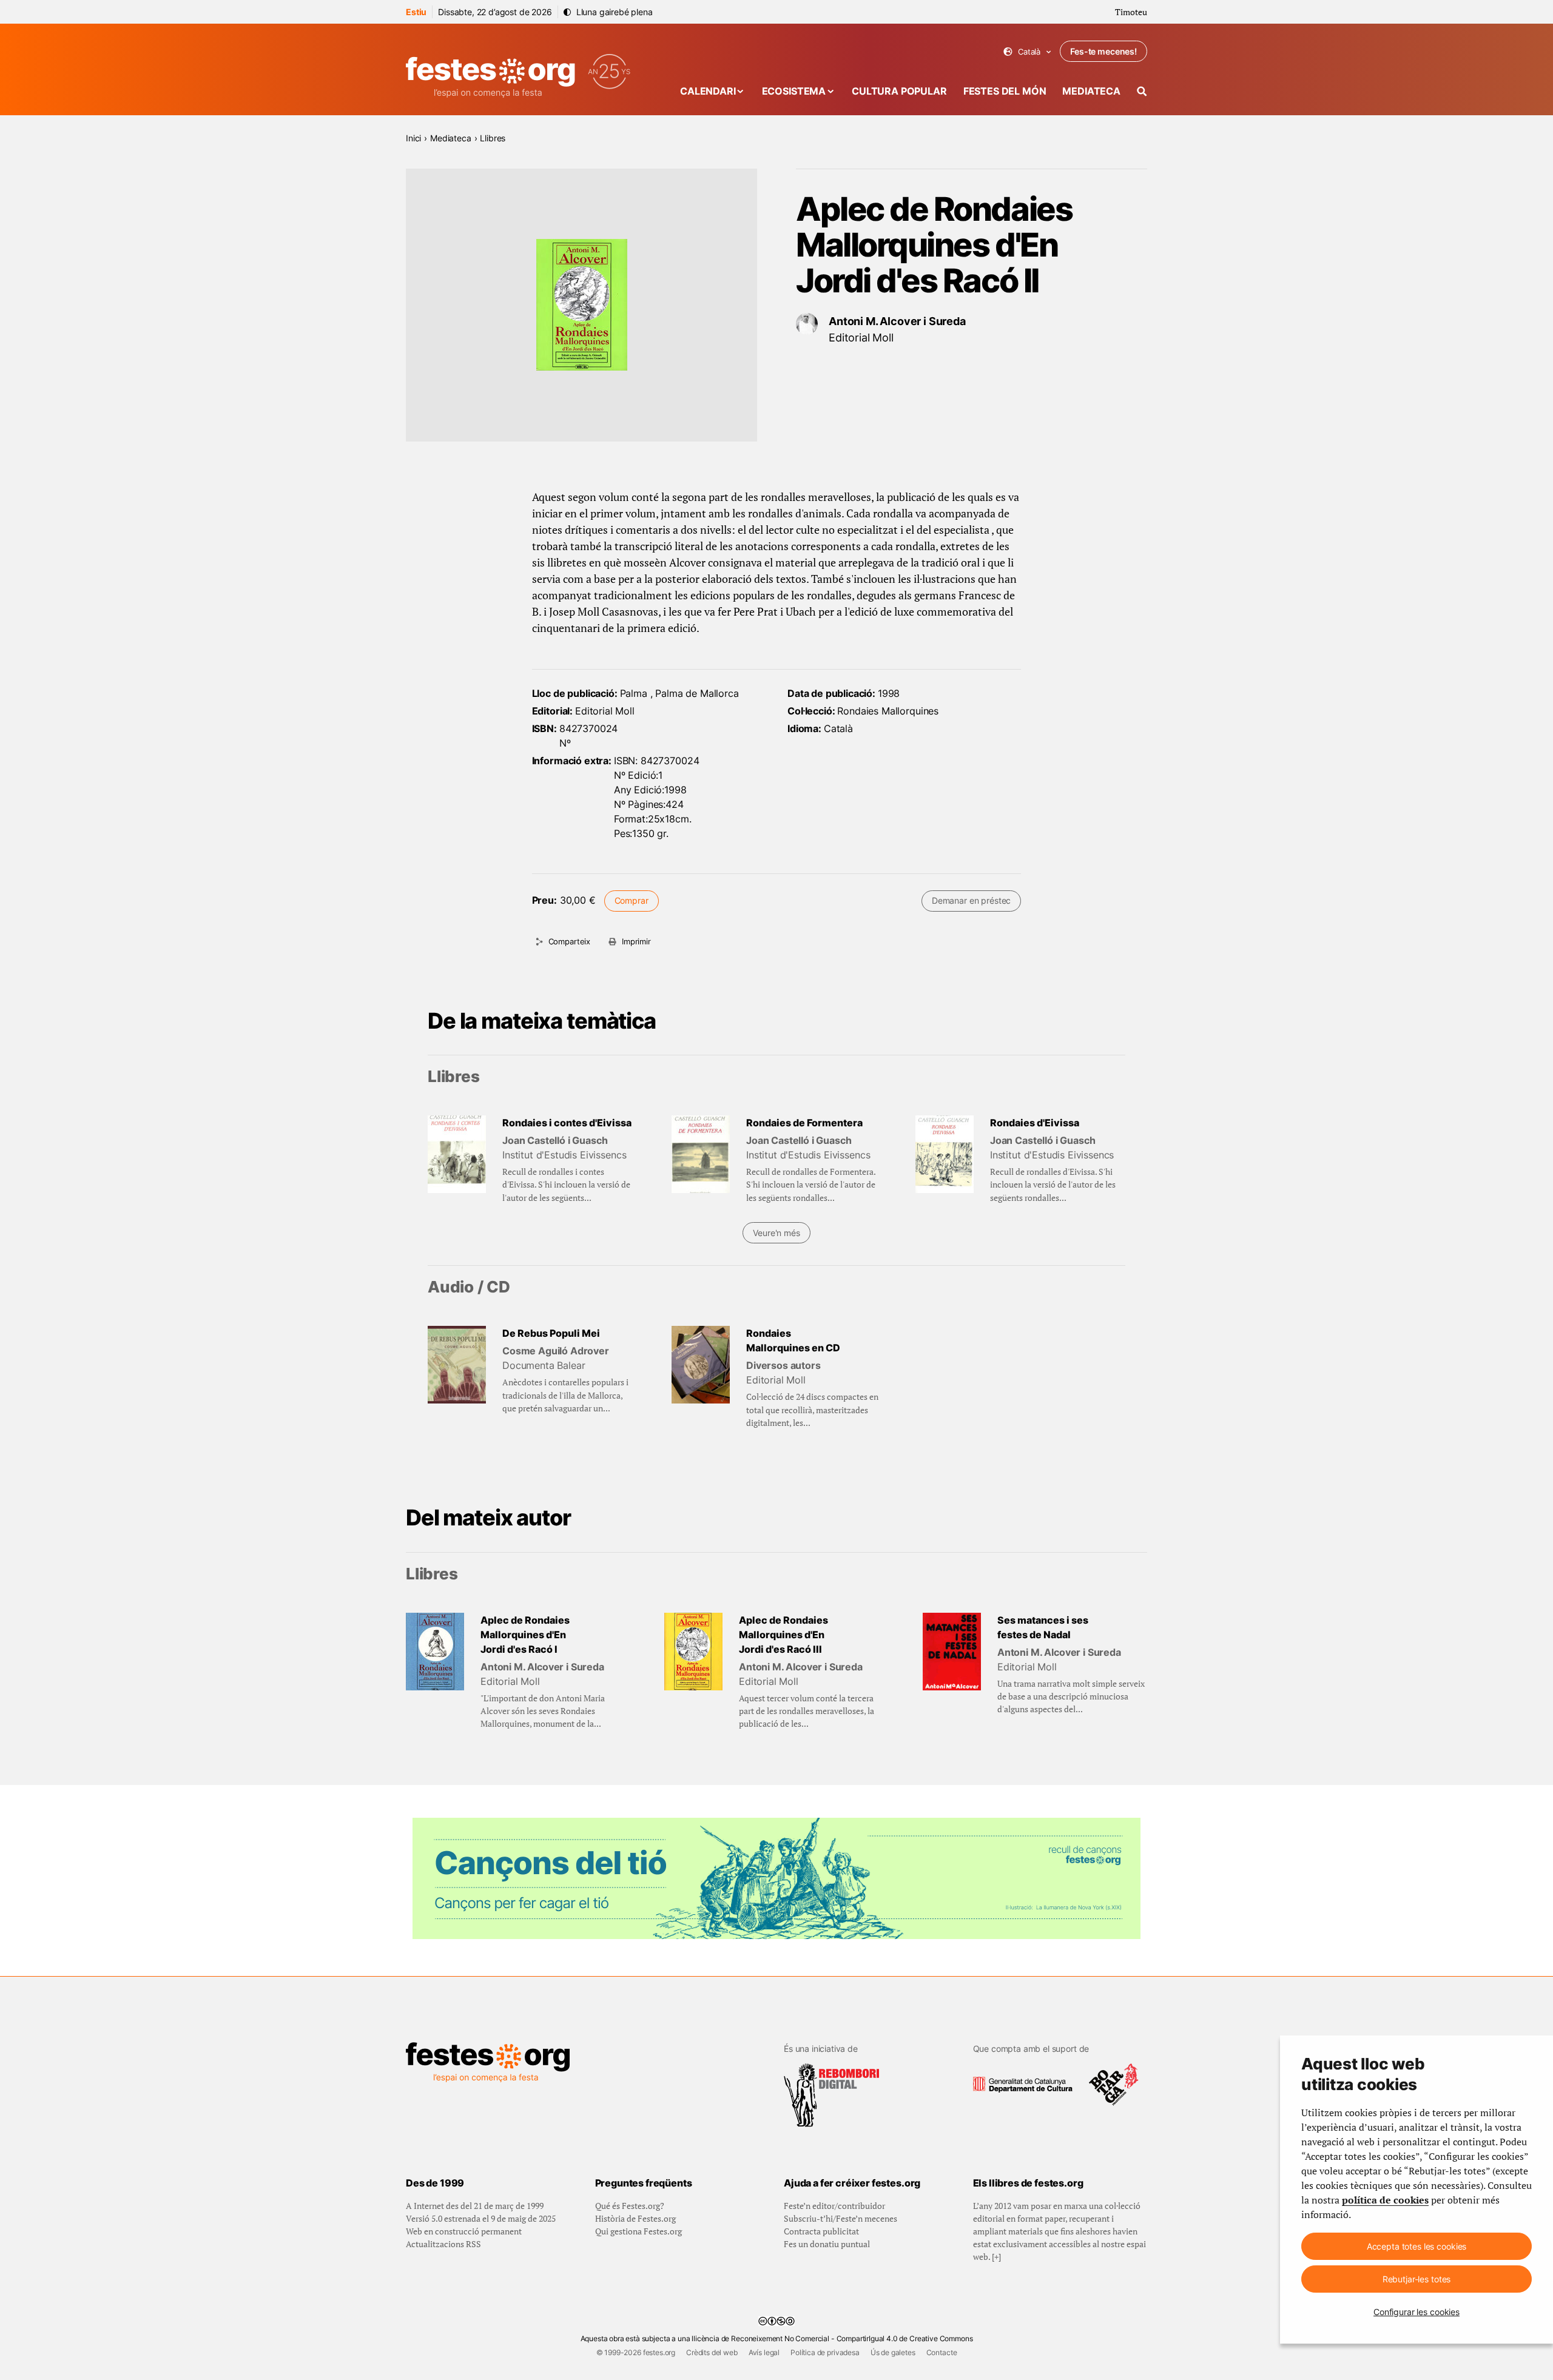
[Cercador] (1142, 91)
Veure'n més (776, 1233)
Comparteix (569, 941)
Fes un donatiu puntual (827, 2244)
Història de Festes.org (635, 2218)
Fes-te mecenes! (1103, 51)
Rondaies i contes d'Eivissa (567, 1123)
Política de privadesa (825, 2352)
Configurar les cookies (1417, 2312)
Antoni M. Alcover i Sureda (897, 321)
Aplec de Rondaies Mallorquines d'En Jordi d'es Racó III (783, 1635)
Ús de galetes (893, 2352)
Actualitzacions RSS (443, 2244)
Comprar (632, 900)
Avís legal (764, 2352)
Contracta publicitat (821, 2231)
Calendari (708, 91)
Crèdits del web (712, 2352)
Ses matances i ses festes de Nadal (1043, 1627)
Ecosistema (794, 91)
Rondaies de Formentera (804, 1123)
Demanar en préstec (971, 900)
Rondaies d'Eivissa (1035, 1123)
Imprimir (636, 941)
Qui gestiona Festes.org (638, 2231)
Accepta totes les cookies (1417, 2246)
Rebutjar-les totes (1417, 2279)
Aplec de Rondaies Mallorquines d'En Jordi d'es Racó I (525, 1635)
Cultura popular (899, 91)
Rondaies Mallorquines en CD (793, 1340)
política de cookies (1385, 2200)
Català (1027, 52)
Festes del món (1005, 91)
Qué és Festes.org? (630, 2206)
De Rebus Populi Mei (551, 1333)
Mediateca (1091, 91)
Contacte (942, 2352)
